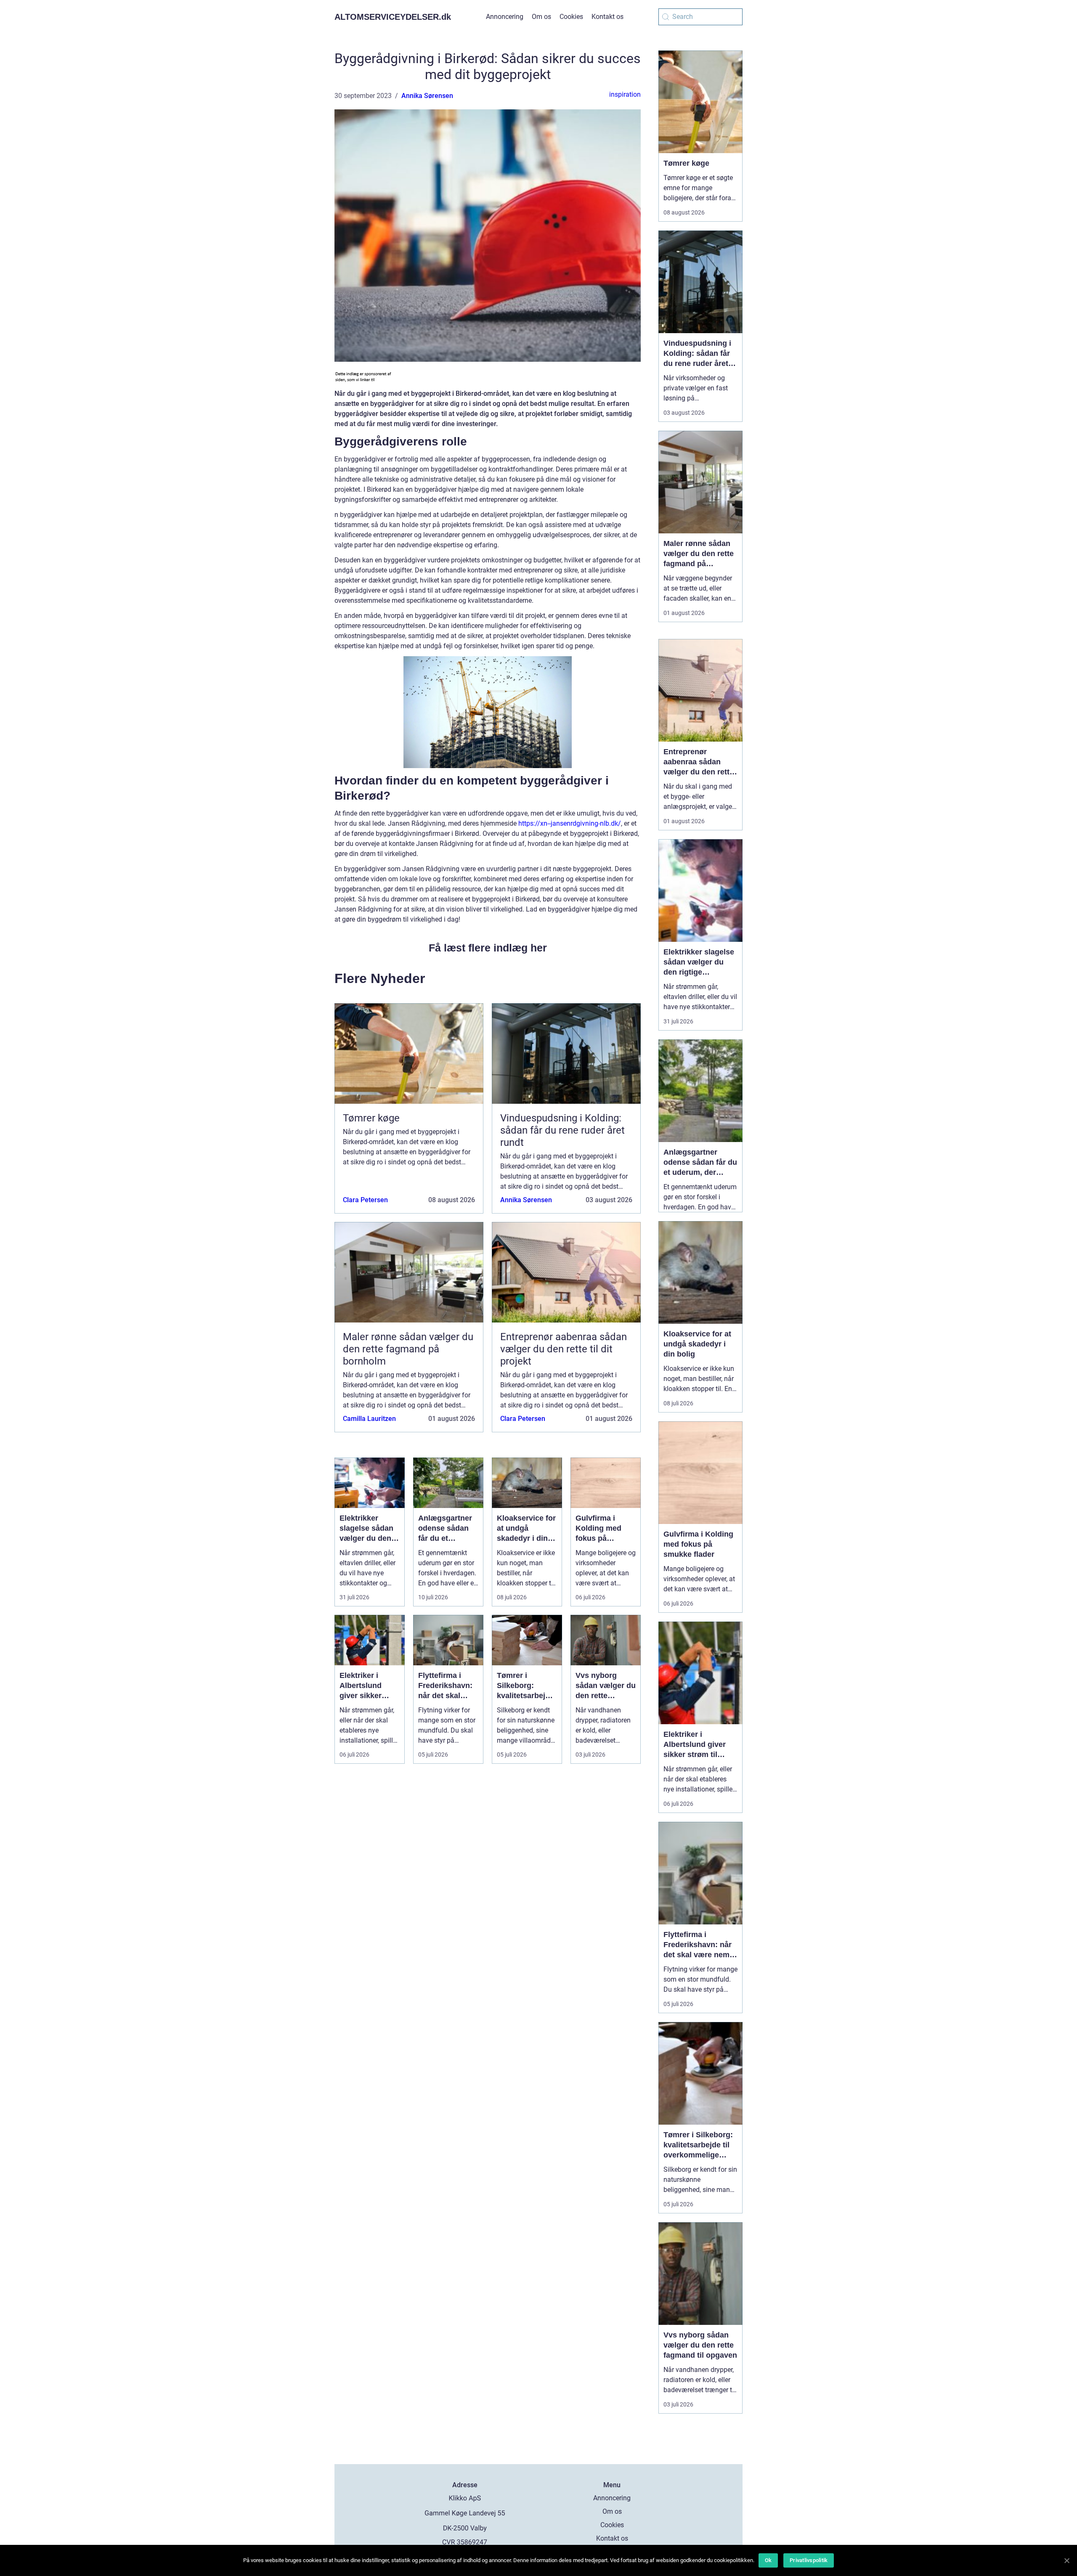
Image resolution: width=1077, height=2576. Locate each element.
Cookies (571, 17)
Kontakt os (607, 17)
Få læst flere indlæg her (488, 948)
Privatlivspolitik (809, 2560)
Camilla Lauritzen (369, 1419)
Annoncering (505, 17)
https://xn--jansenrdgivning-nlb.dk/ (570, 823)
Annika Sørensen (427, 96)
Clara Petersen (365, 1200)
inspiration (625, 94)
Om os (541, 17)
